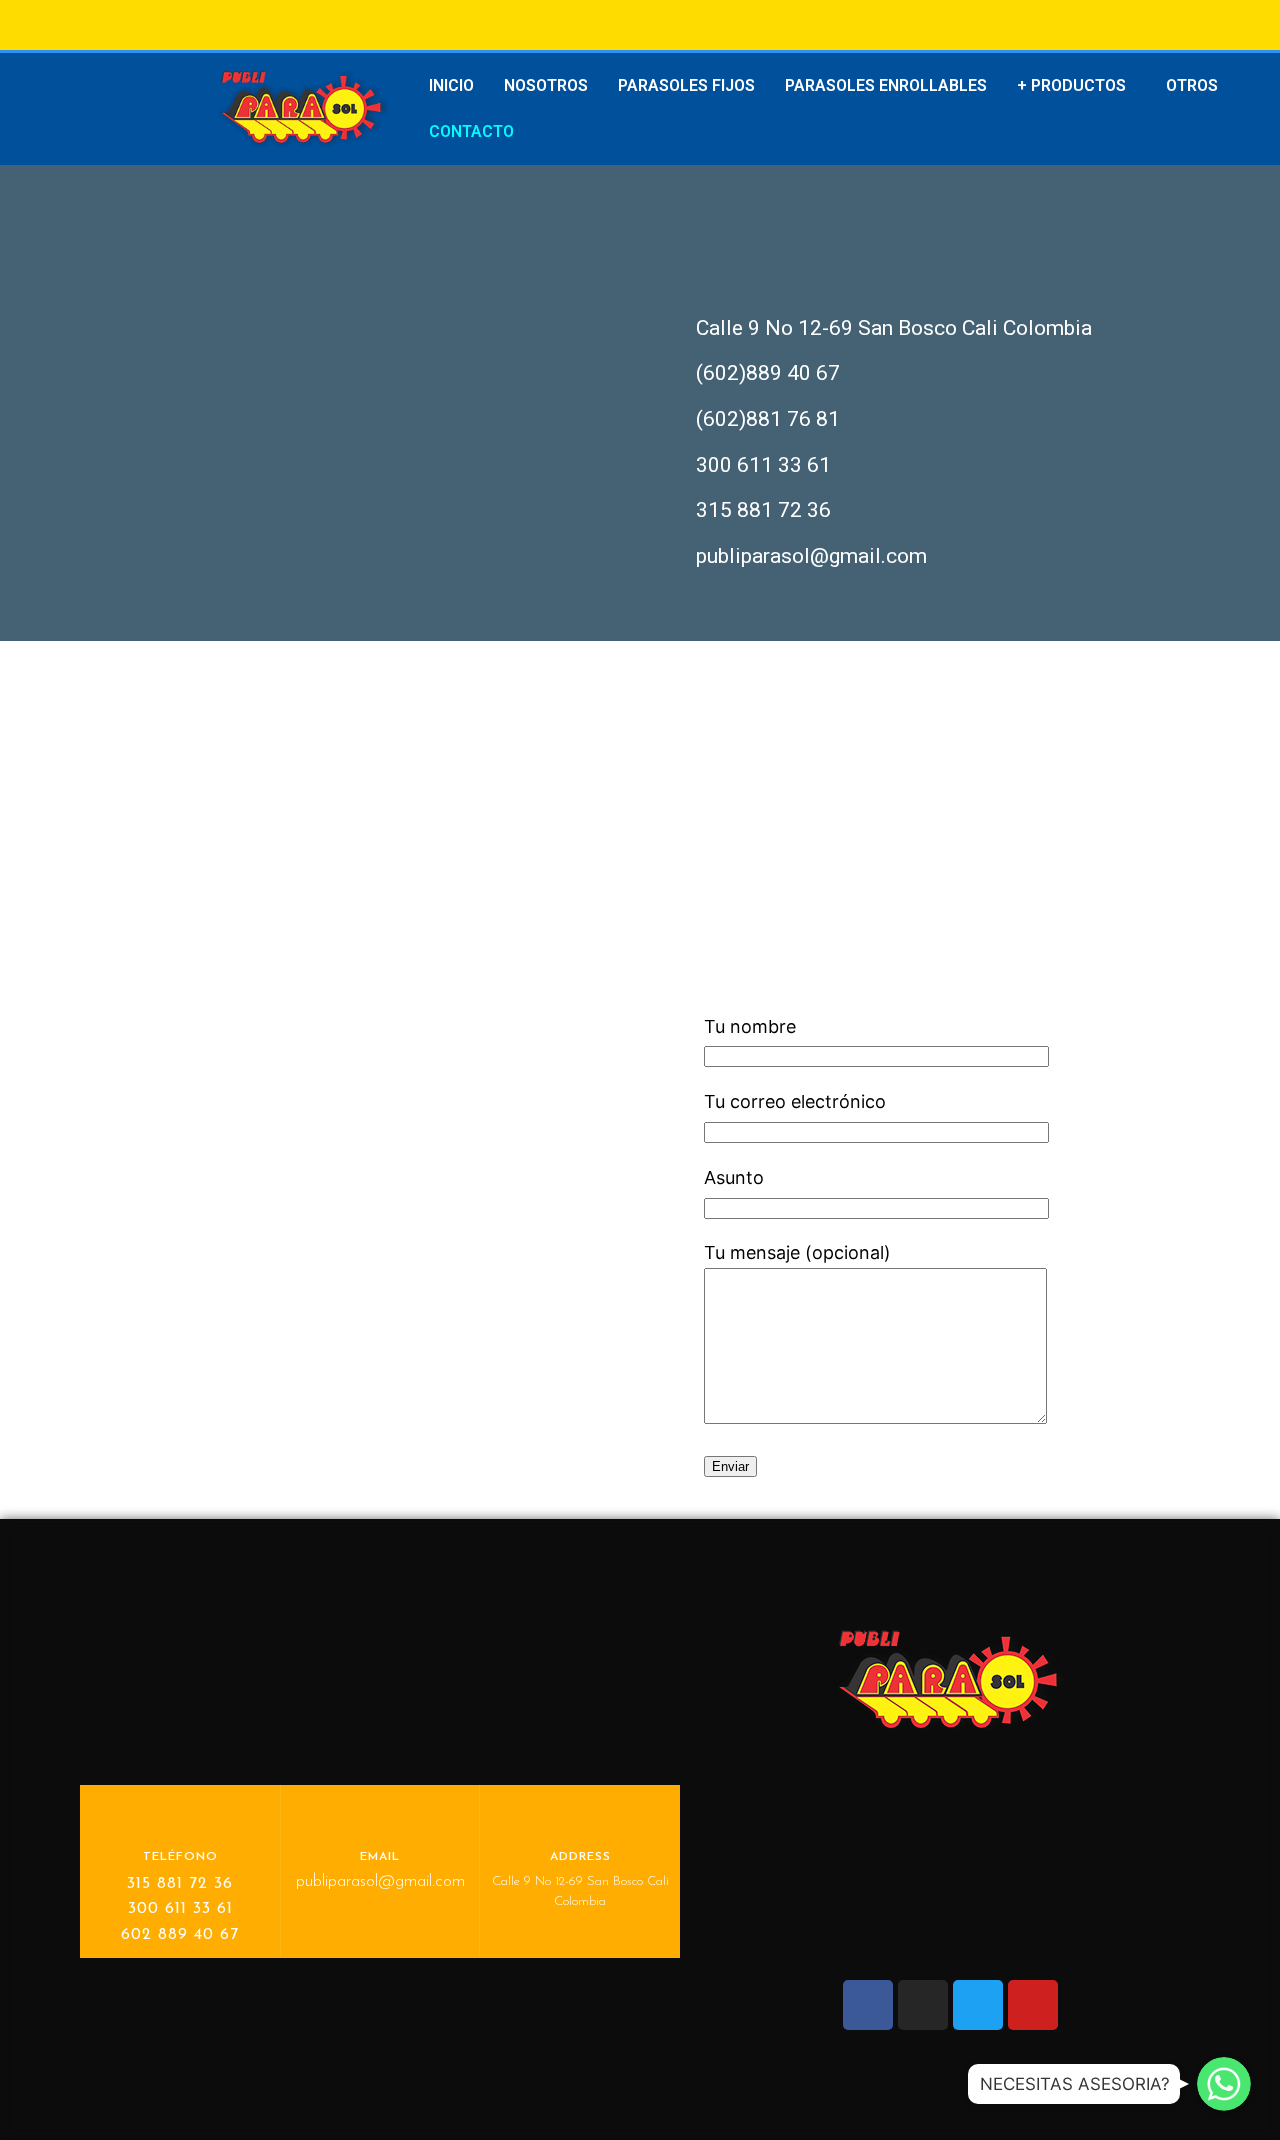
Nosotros (546, 85)
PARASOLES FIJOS (686, 85)
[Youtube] (1033, 2005)
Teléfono (180, 1857)
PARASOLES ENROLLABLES (886, 85)
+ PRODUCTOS (1071, 85)
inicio (451, 85)
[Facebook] (868, 2005)
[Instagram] (923, 2005)
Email (380, 1857)
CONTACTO (471, 131)
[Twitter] (978, 2005)
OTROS (1192, 85)
